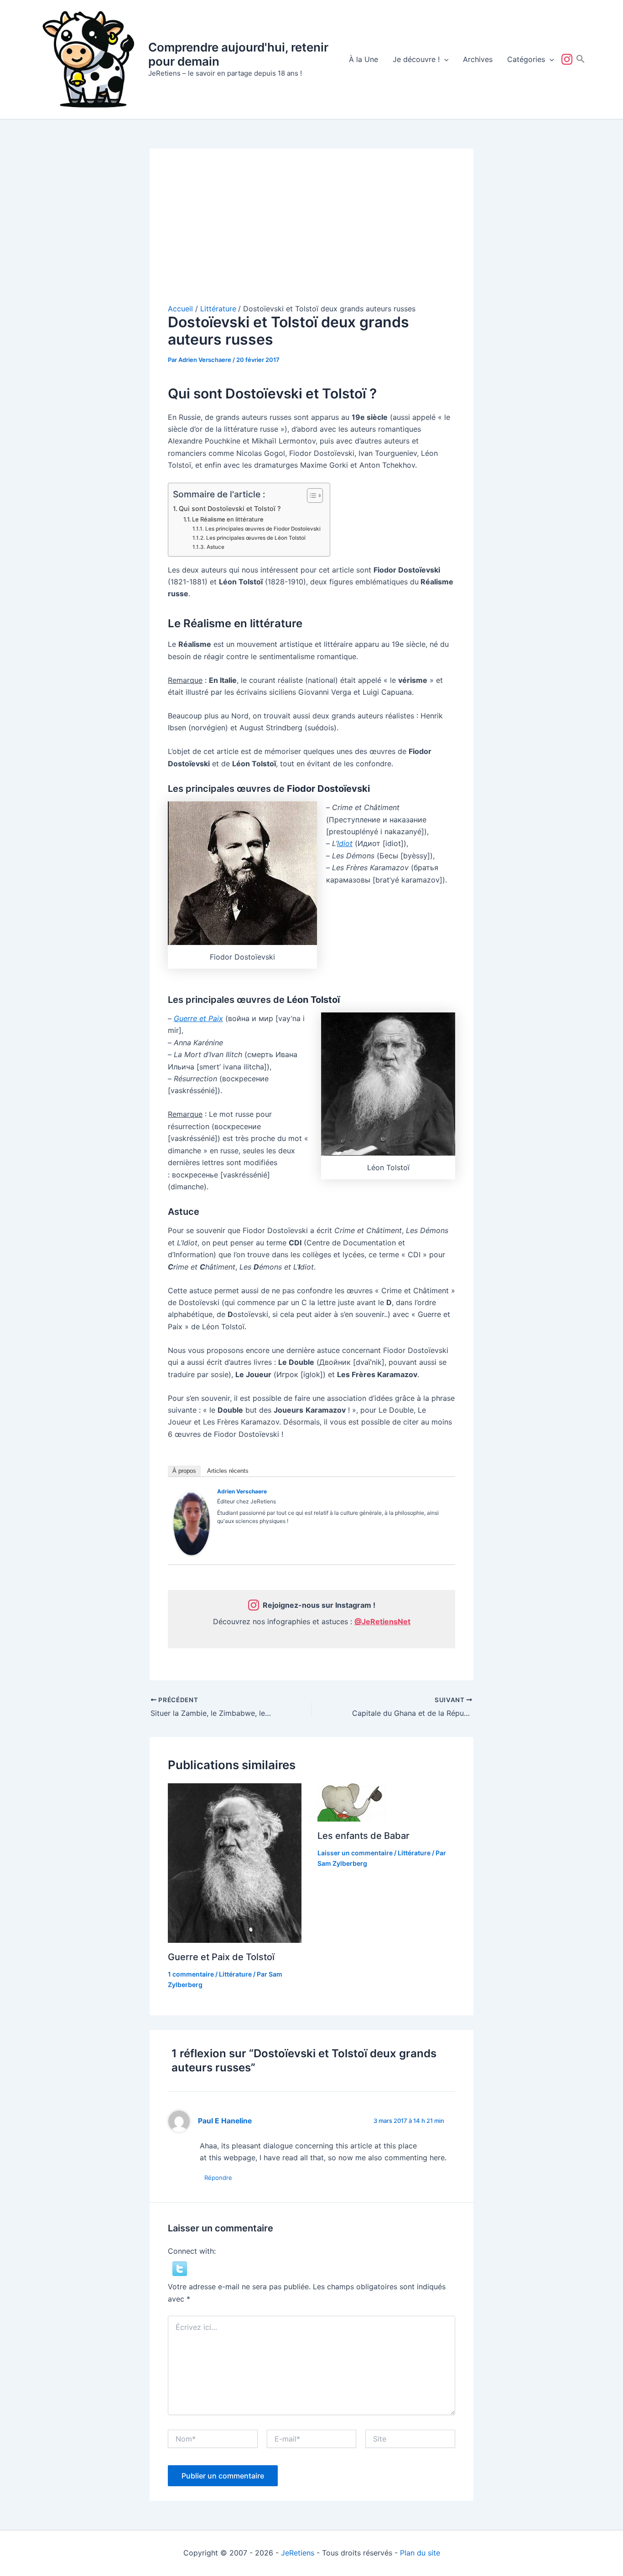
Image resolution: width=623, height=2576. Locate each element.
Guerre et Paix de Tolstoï (221, 1957)
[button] (444, 59)
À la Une (363, 59)
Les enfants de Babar (363, 1836)
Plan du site (420, 2553)
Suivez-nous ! (569, 59)
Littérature (235, 1974)
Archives (478, 59)
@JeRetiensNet (382, 1621)
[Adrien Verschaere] (192, 1522)
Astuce (215, 547)
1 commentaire (191, 1974)
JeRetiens (298, 2553)
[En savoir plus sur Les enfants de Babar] (352, 1802)
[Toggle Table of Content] (310, 496)
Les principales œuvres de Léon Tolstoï (256, 538)
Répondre (218, 2178)
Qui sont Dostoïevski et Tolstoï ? (230, 508)
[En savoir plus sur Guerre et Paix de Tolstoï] (235, 1863)
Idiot (345, 843)
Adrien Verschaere (242, 1491)
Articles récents (228, 1471)
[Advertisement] (311, 235)
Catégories (526, 59)
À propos (184, 1471)
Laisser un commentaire (355, 1853)
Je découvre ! (416, 59)
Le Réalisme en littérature (228, 519)
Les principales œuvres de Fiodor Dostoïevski (263, 529)
